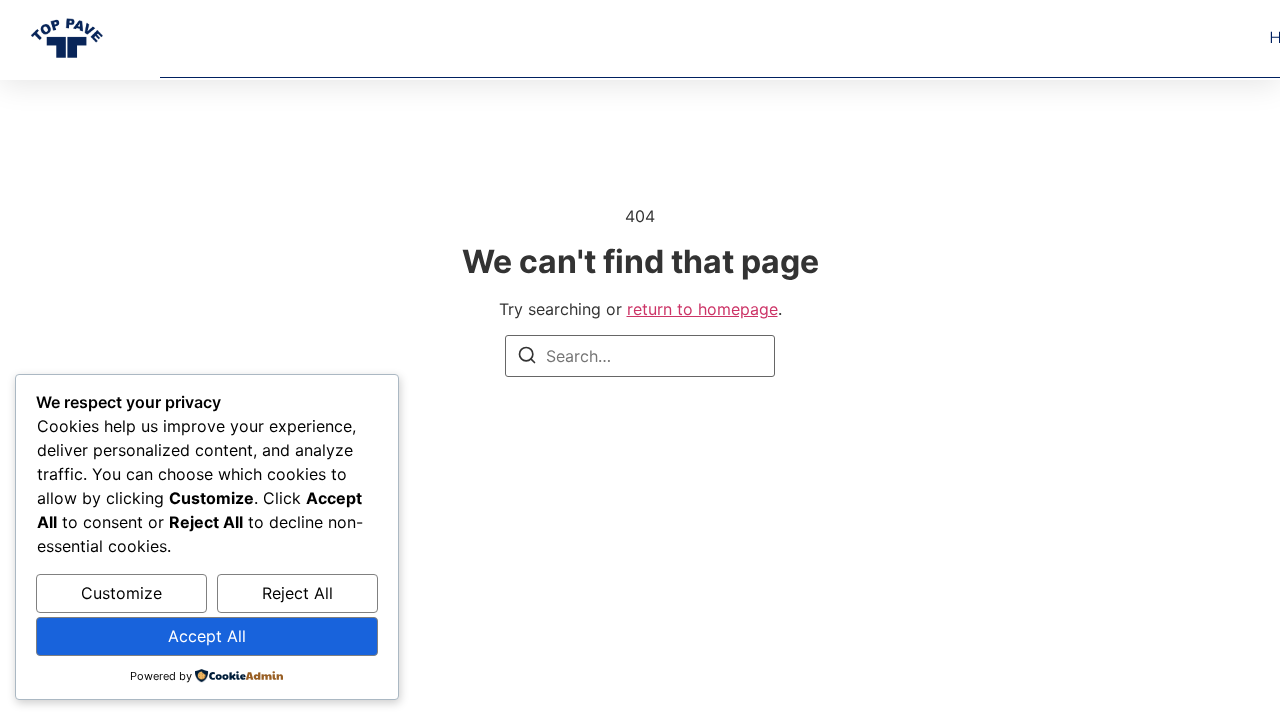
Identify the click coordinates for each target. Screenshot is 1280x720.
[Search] (527, 358)
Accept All (207, 636)
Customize (121, 593)
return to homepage (702, 309)
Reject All (297, 593)
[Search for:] (640, 356)
